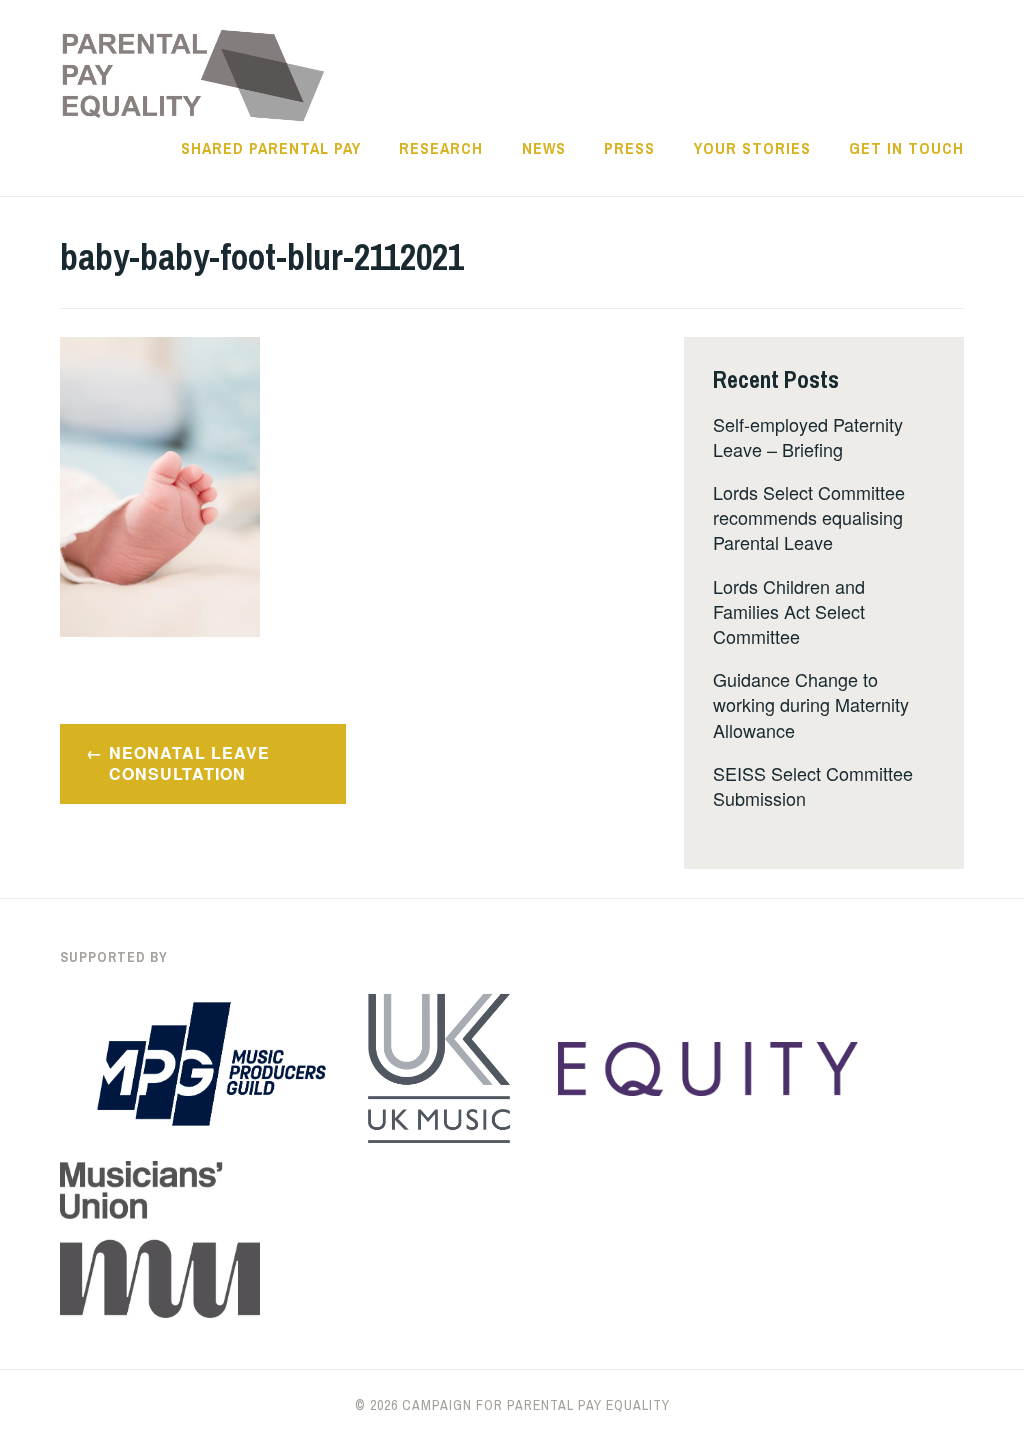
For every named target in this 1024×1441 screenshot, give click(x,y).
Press (629, 148)
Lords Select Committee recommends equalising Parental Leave (809, 517)
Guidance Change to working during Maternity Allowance (811, 704)
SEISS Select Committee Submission (813, 785)
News (544, 148)
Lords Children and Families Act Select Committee (789, 611)
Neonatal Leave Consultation (189, 763)
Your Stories (752, 148)
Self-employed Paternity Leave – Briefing (808, 436)
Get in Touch (906, 148)
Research (441, 148)
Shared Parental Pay (271, 148)
